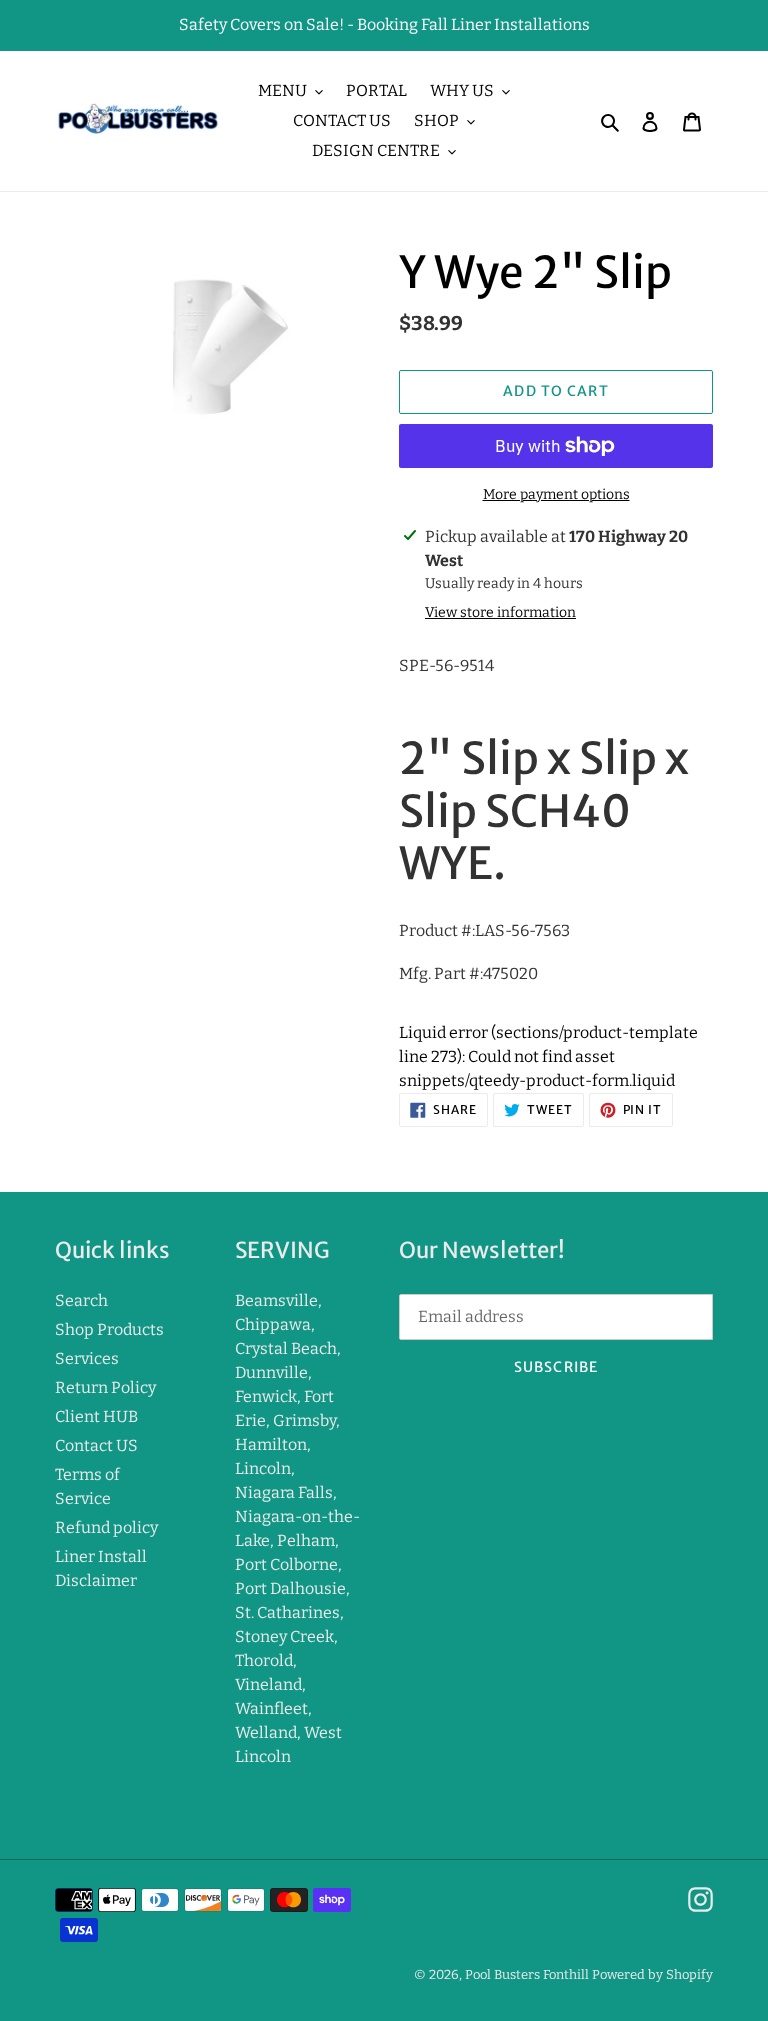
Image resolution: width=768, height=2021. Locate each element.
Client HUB (96, 1416)
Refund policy (106, 1527)
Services (87, 1358)
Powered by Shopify (652, 1974)
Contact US (96, 1445)
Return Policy (105, 1387)
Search (81, 1300)
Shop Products (109, 1329)
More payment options (556, 494)
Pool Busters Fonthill (527, 1974)
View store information (500, 612)
